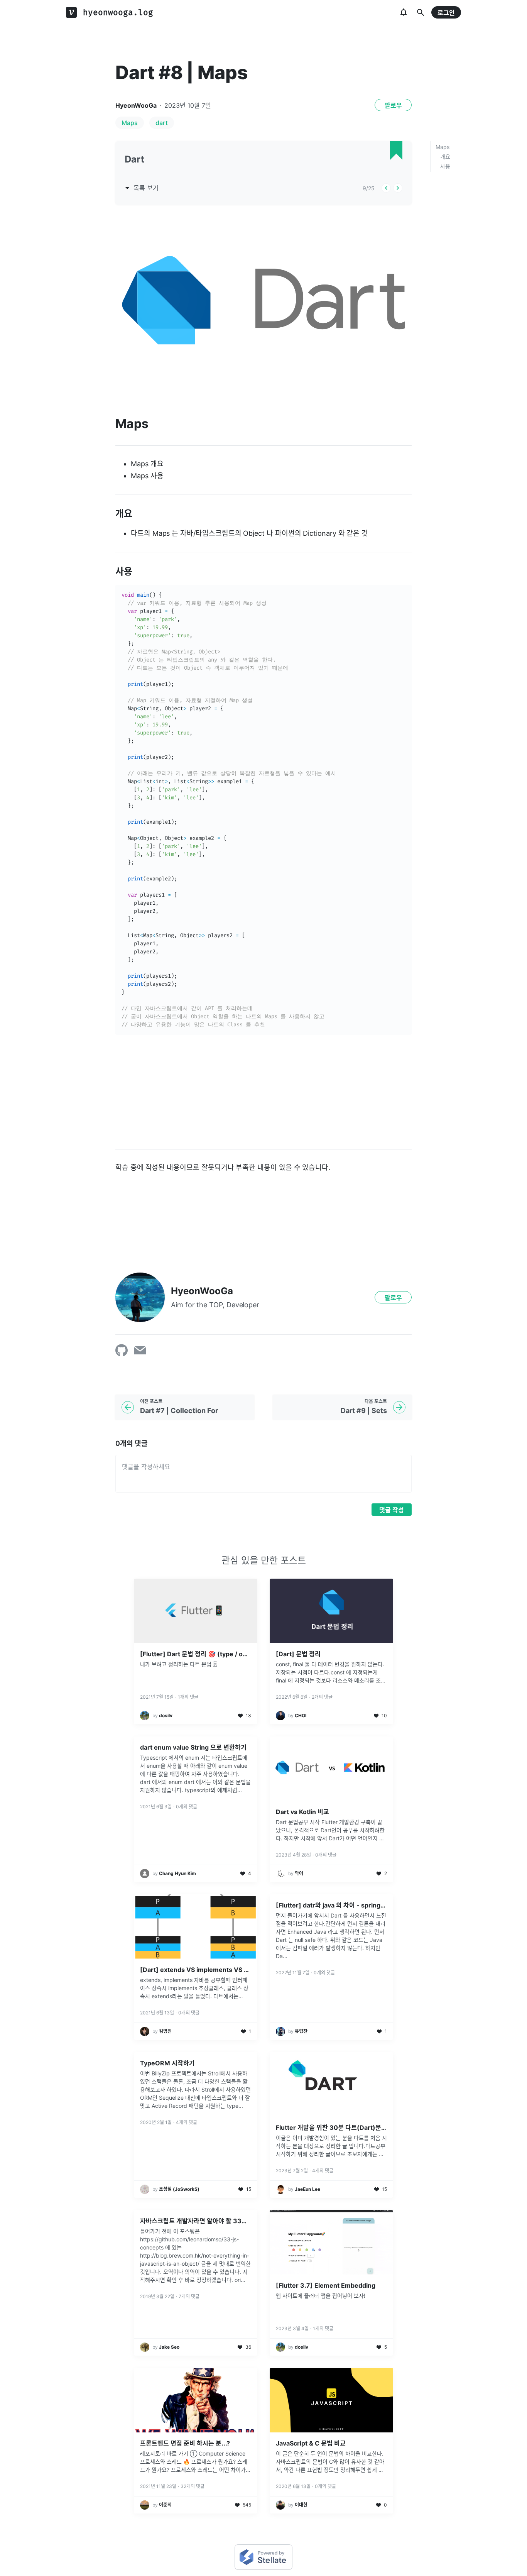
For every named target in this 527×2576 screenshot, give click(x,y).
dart (162, 123)
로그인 (446, 13)
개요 (445, 157)
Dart (134, 159)
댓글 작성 (392, 1510)
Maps (130, 123)
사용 (445, 166)
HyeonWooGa (136, 105)
